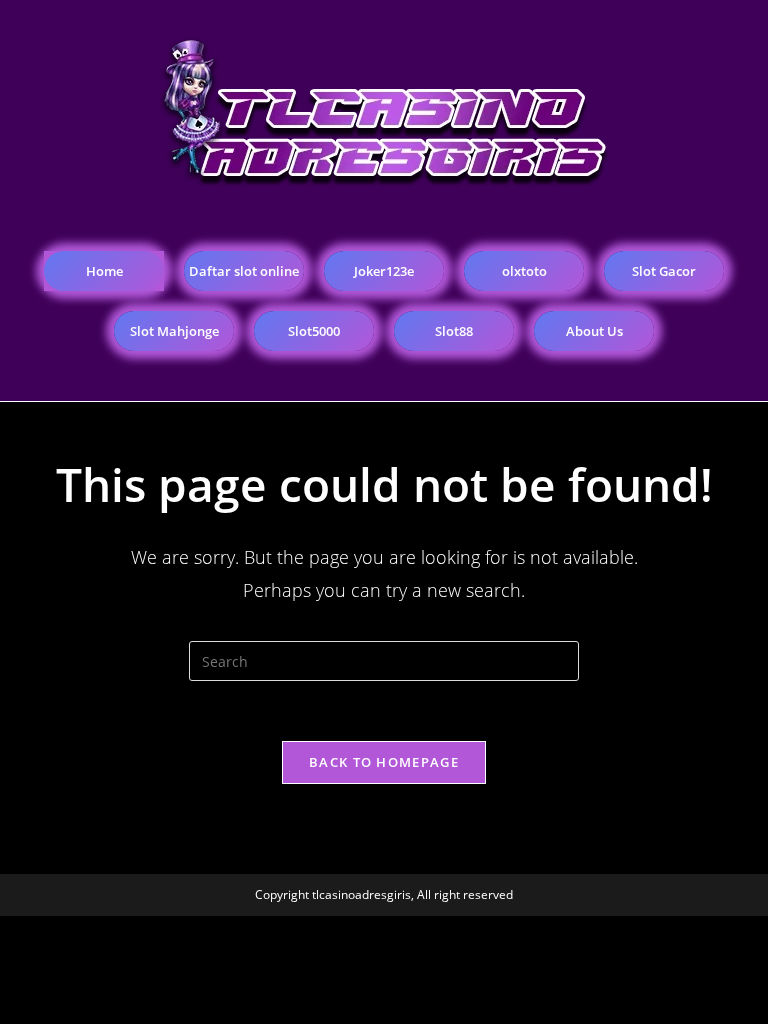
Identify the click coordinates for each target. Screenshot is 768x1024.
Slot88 (454, 331)
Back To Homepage (384, 762)
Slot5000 (314, 331)
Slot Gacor (664, 271)
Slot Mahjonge (174, 331)
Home (104, 271)
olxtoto (524, 271)
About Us (594, 331)
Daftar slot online (244, 271)
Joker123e (384, 271)
